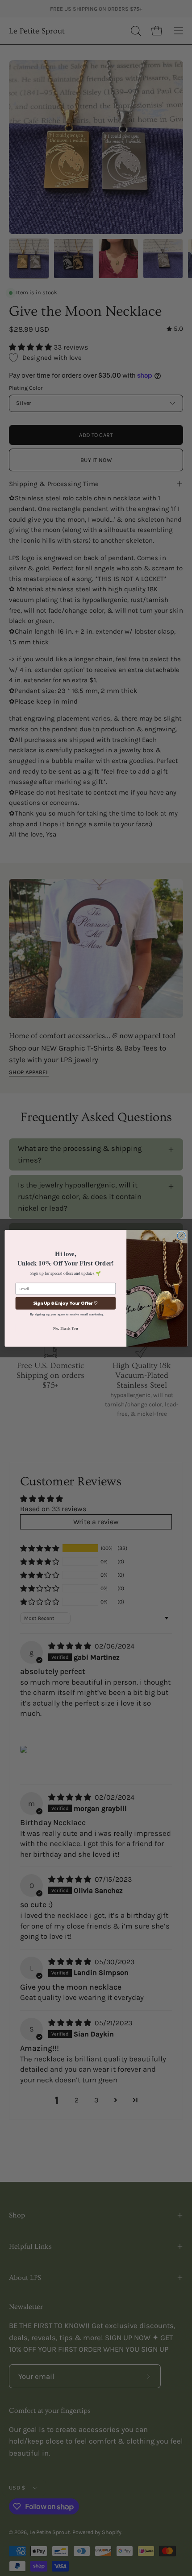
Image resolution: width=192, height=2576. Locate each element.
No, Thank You (65, 1328)
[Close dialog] (181, 1236)
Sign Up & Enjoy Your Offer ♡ (66, 1303)
